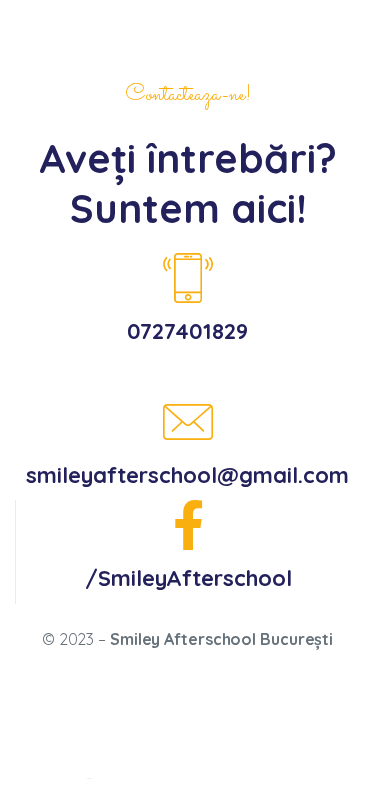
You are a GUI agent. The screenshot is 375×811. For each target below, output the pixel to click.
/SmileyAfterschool (188, 578)
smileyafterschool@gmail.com (187, 475)
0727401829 (187, 331)
